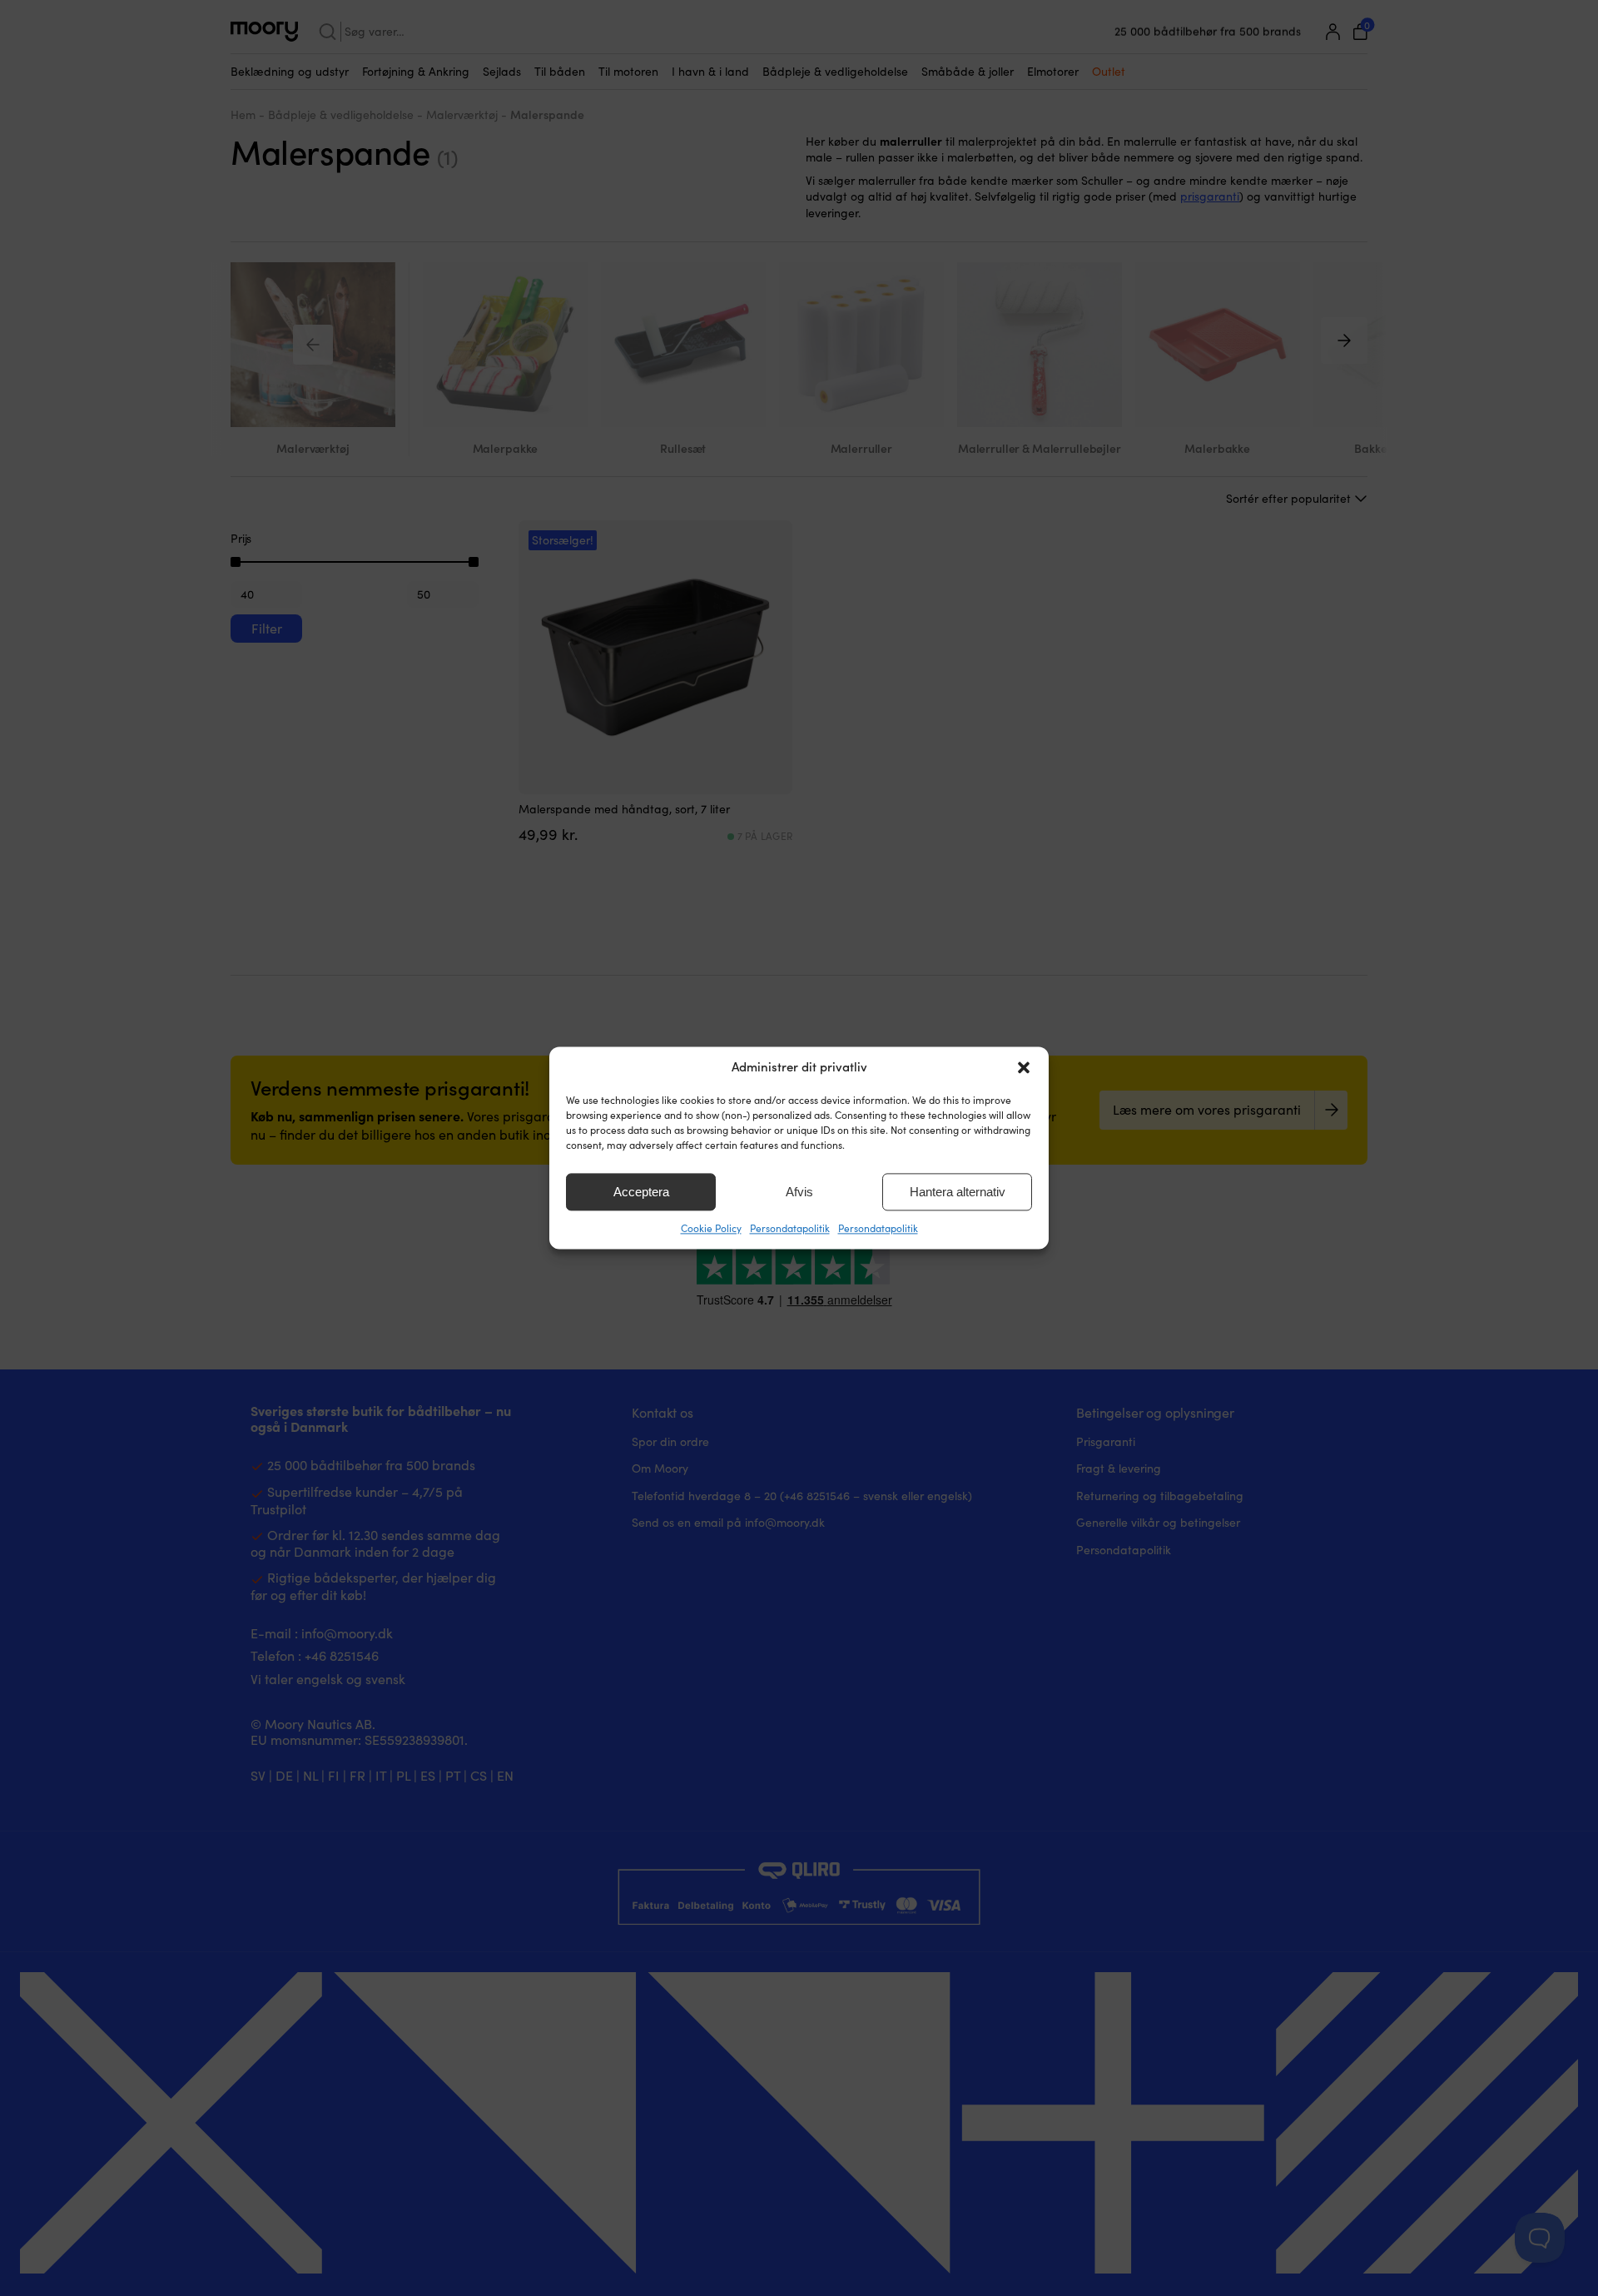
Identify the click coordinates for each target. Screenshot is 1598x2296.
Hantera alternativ (958, 1192)
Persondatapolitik (790, 1228)
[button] (1024, 1067)
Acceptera (641, 1192)
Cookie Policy (711, 1228)
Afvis (799, 1192)
